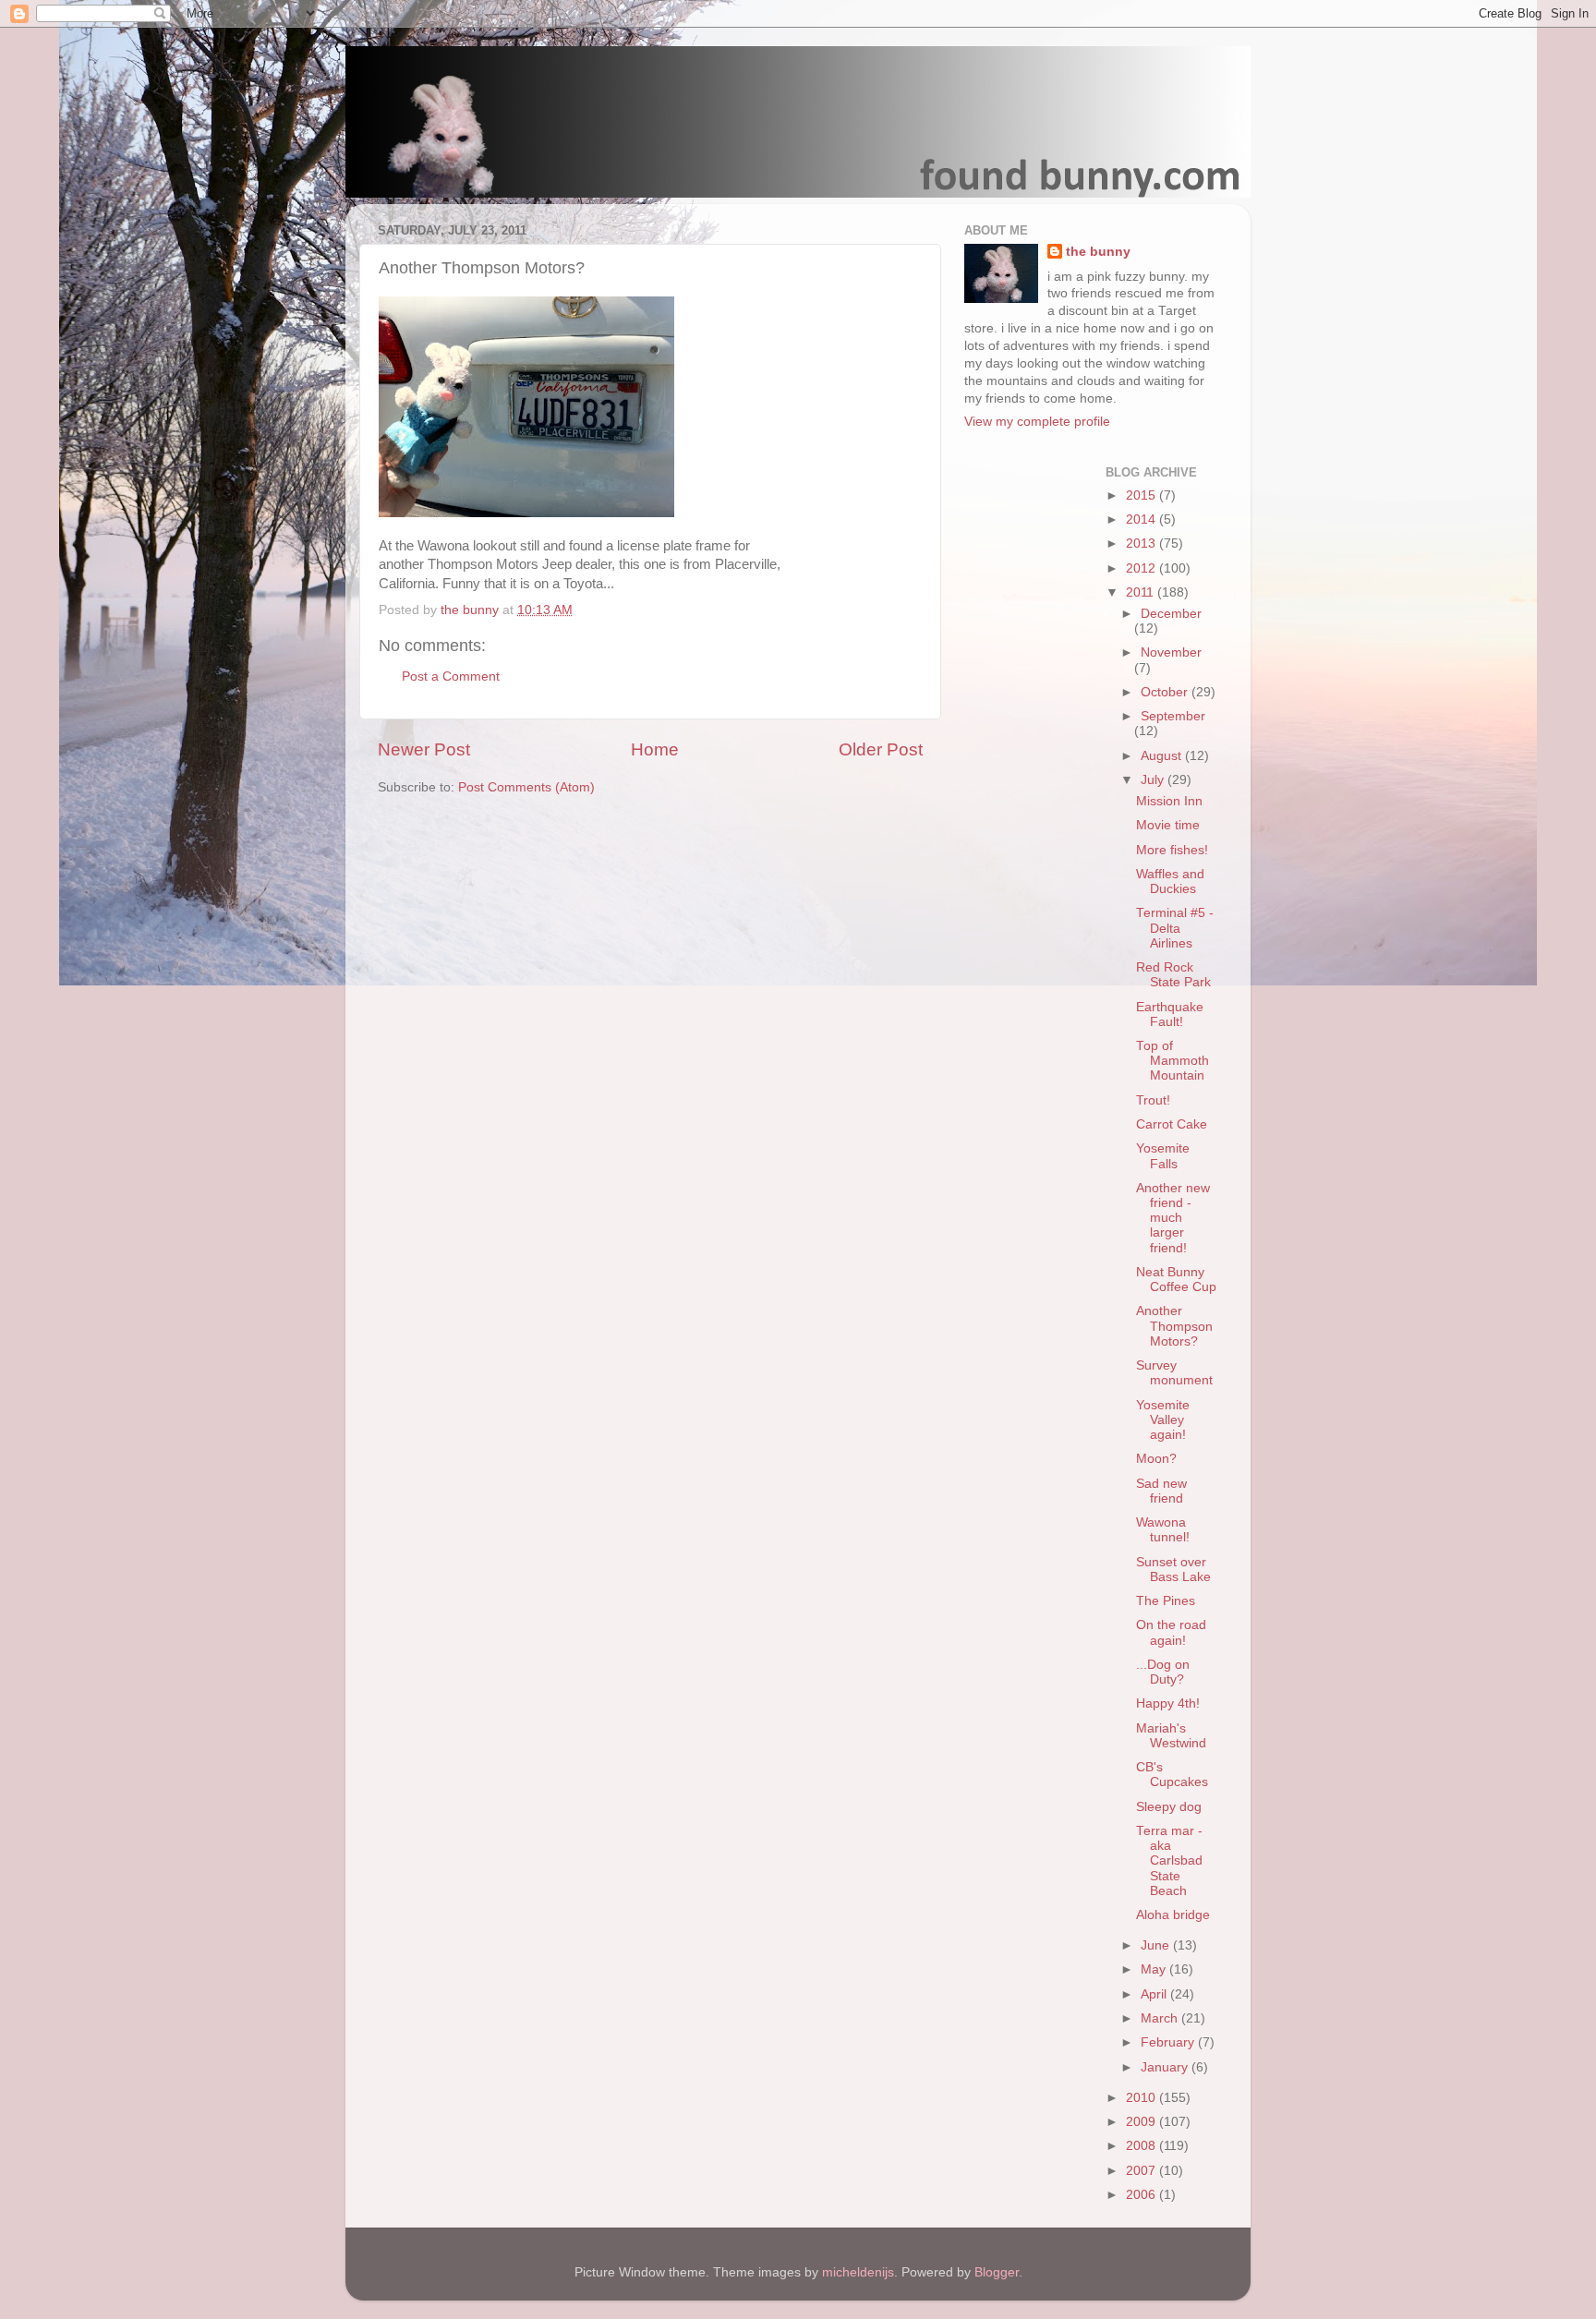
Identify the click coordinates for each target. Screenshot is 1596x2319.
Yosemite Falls (1163, 1156)
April (1155, 1994)
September (1173, 716)
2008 (1143, 2146)
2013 (1143, 544)
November (1171, 652)
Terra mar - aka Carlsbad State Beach (1169, 1861)
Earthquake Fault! (1170, 1015)
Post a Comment (451, 676)
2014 (1143, 519)
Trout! (1153, 1100)
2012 (1143, 568)
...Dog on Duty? (1163, 1672)
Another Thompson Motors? (1174, 1326)
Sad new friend (1161, 1491)
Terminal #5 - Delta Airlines (1175, 928)
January (1166, 2067)
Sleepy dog (1169, 1807)
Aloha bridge (1173, 1915)
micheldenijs (858, 2272)
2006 (1143, 2195)
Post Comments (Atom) (526, 787)
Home (655, 749)
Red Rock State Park (1173, 975)
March (1161, 2018)
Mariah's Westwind (1171, 1736)
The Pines (1166, 1601)
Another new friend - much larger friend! (1173, 1218)
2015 (1143, 495)
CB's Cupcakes (1172, 1775)
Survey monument (1174, 1373)
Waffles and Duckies (1170, 882)
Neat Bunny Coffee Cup (1176, 1280)
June (1157, 1945)
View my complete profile (1037, 422)
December (1171, 614)
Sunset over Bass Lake (1173, 1570)
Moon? (1156, 1459)
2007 (1143, 2171)
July (1154, 780)
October (1166, 692)
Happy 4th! (1168, 1703)
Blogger (997, 2272)
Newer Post (424, 749)
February (1169, 2042)
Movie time (1168, 825)
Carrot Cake (1172, 1124)
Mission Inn (1169, 801)
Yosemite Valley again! (1163, 1420)
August (1163, 756)
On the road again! (1171, 1632)
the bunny (1098, 252)
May (1155, 1969)
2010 (1143, 2098)
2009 (1143, 2122)
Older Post (881, 749)
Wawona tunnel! (1163, 1530)
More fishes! (1172, 850)
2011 (1142, 592)
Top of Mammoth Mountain (1173, 1061)
